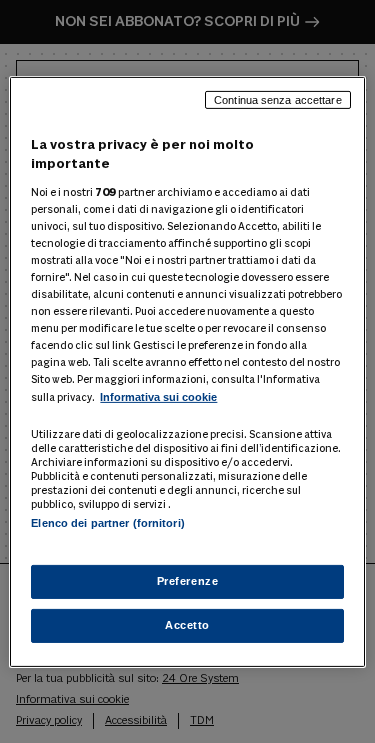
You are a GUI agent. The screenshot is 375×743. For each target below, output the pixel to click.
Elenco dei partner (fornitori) (107, 522)
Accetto (187, 625)
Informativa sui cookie (158, 397)
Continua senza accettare (278, 99)
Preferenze (188, 581)
